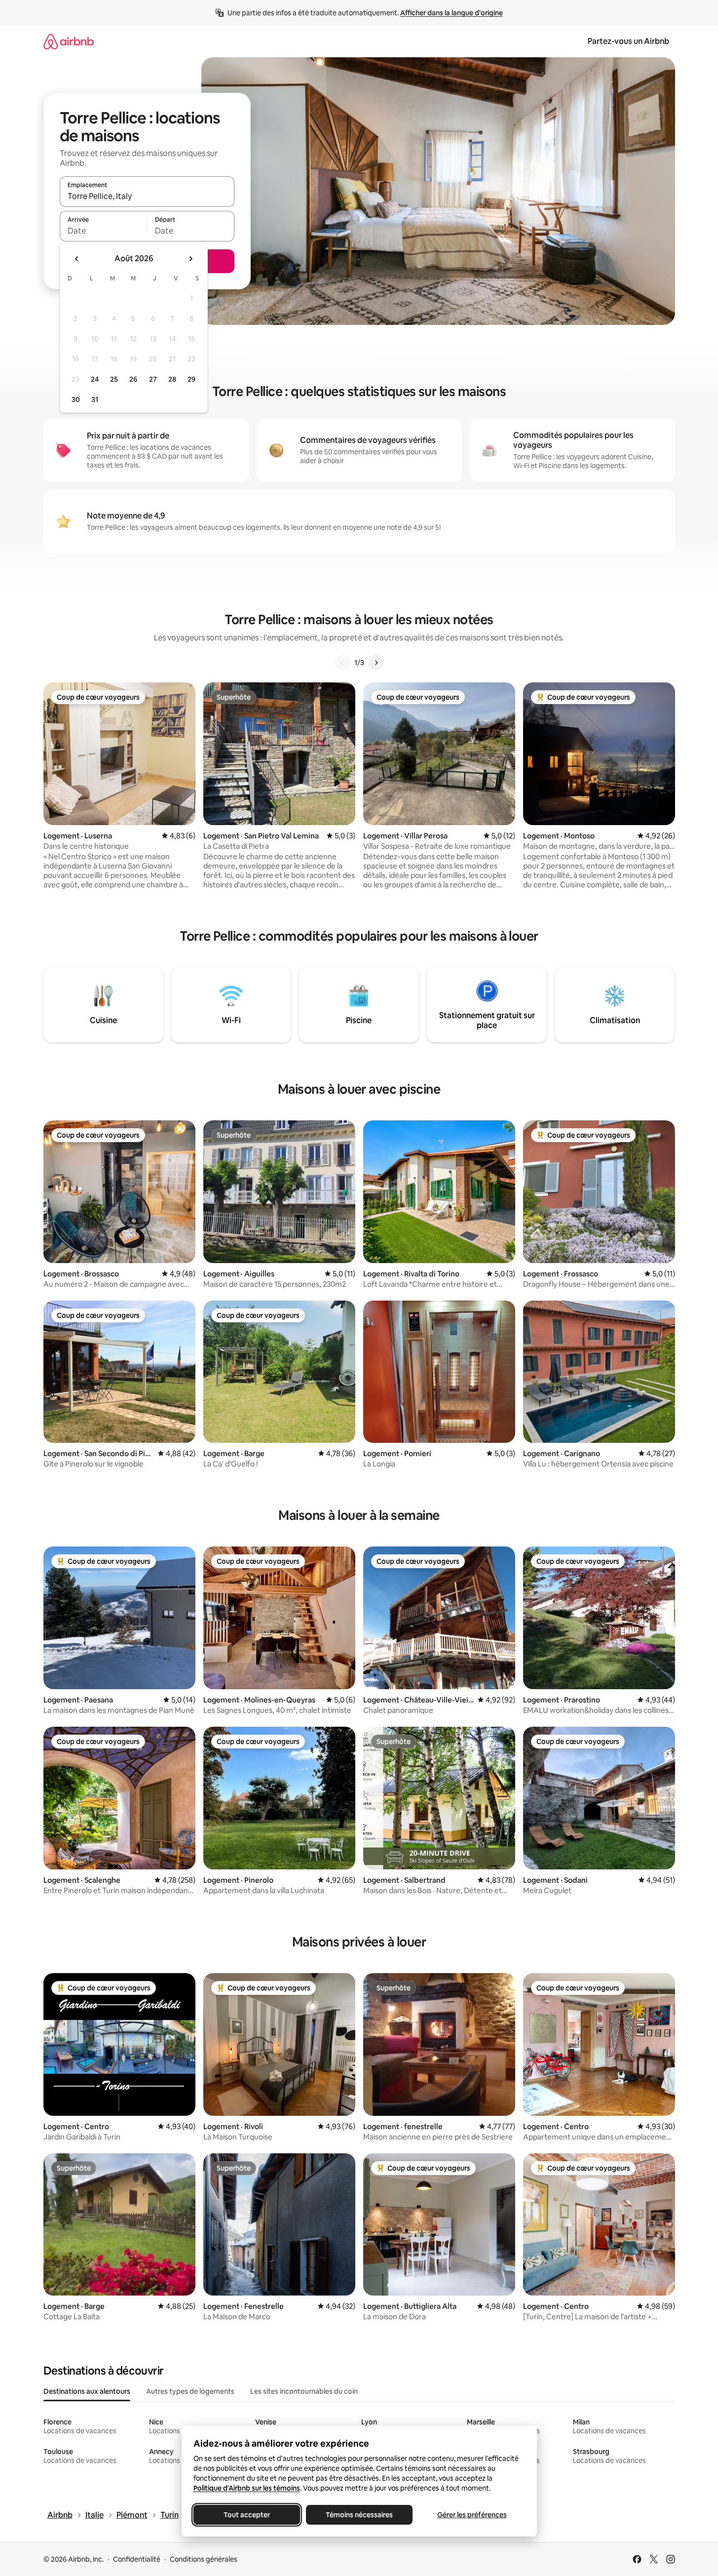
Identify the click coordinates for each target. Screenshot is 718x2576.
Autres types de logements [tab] (190, 2391)
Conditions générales (204, 2559)
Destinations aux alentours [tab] (87, 2391)
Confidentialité (137, 2559)
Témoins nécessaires (359, 2515)
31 (95, 399)
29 (191, 379)
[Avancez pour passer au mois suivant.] (190, 259)
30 (76, 399)
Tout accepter (247, 2515)
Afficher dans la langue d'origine (452, 13)
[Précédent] (342, 663)
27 (153, 379)
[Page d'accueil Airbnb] (69, 41)
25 (114, 379)
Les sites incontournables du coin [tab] (304, 2391)
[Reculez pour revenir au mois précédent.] (77, 259)
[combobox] (147, 196)
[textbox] (103, 231)
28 (172, 379)
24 (95, 379)
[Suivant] (376, 663)
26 (133, 379)
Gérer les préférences (472, 2515)
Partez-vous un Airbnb (628, 41)
